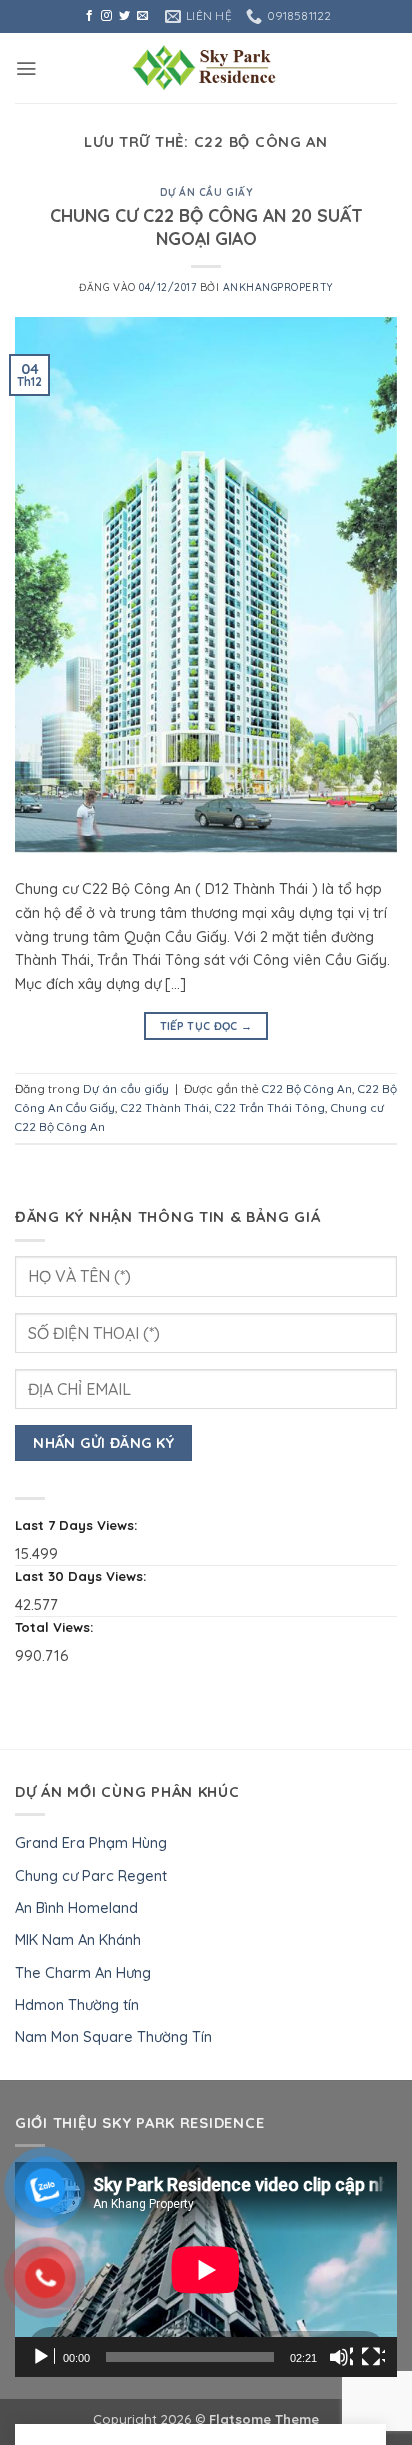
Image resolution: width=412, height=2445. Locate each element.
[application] (206, 2269)
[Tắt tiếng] (341, 2357)
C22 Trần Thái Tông (270, 1107)
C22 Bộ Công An (307, 1088)
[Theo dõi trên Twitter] (124, 16)
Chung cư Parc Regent (91, 1875)
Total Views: (56, 1627)
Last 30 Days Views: (83, 1576)
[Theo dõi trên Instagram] (106, 16)
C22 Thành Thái (165, 1107)
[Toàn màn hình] (373, 2357)
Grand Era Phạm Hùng (91, 1842)
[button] (26, 68)
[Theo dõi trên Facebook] (89, 16)
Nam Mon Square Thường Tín (113, 2036)
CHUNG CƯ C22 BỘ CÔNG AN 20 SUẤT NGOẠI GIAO (206, 226)
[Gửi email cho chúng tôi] (142, 16)
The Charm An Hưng (83, 1972)
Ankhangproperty (278, 287)
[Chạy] (43, 2357)
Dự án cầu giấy (206, 192)
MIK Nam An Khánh (78, 1939)
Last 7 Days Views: (78, 1525)
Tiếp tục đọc (206, 1026)
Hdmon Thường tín (77, 2004)
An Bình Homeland (76, 1907)
